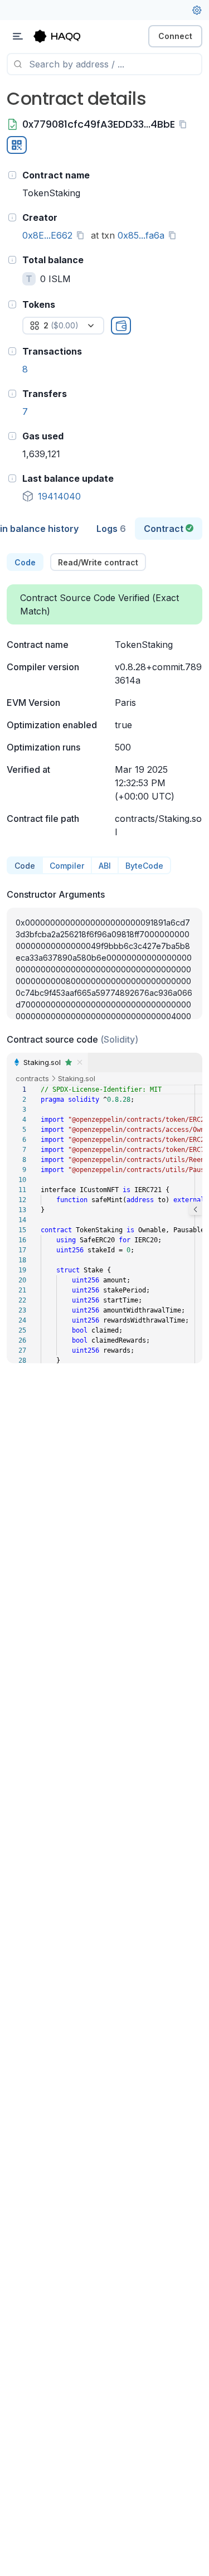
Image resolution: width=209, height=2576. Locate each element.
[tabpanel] (104, 958)
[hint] (12, 175)
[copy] (185, 124)
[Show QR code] (17, 145)
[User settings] (197, 10)
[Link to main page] (67, 36)
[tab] (111, 529)
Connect (175, 36)
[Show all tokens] (121, 326)
